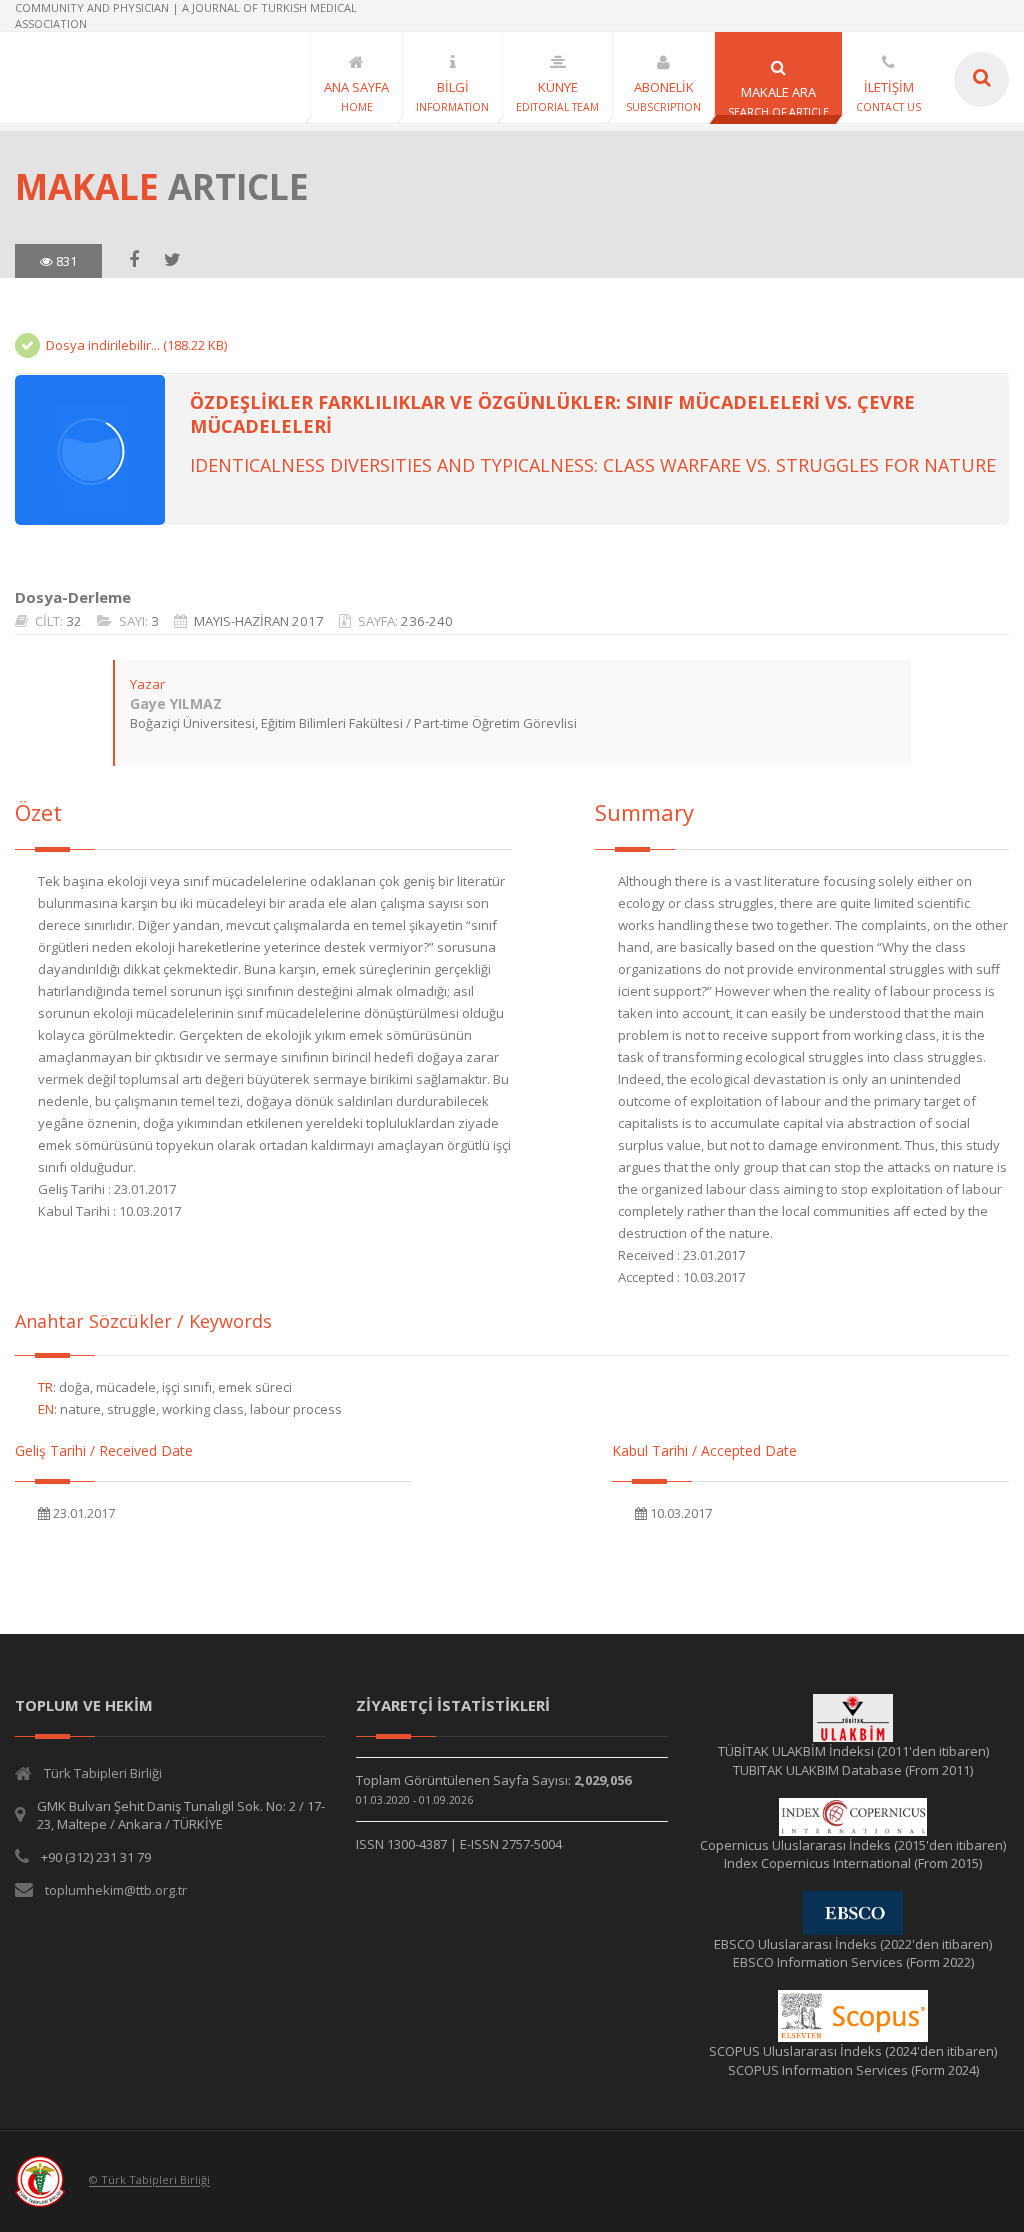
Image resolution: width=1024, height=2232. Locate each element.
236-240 (427, 621)
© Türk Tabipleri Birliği (149, 2180)
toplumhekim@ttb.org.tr (116, 1890)
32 (74, 621)
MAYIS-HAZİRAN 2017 (259, 621)
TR (45, 1387)
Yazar (147, 684)
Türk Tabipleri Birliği (103, 1773)
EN (46, 1409)
